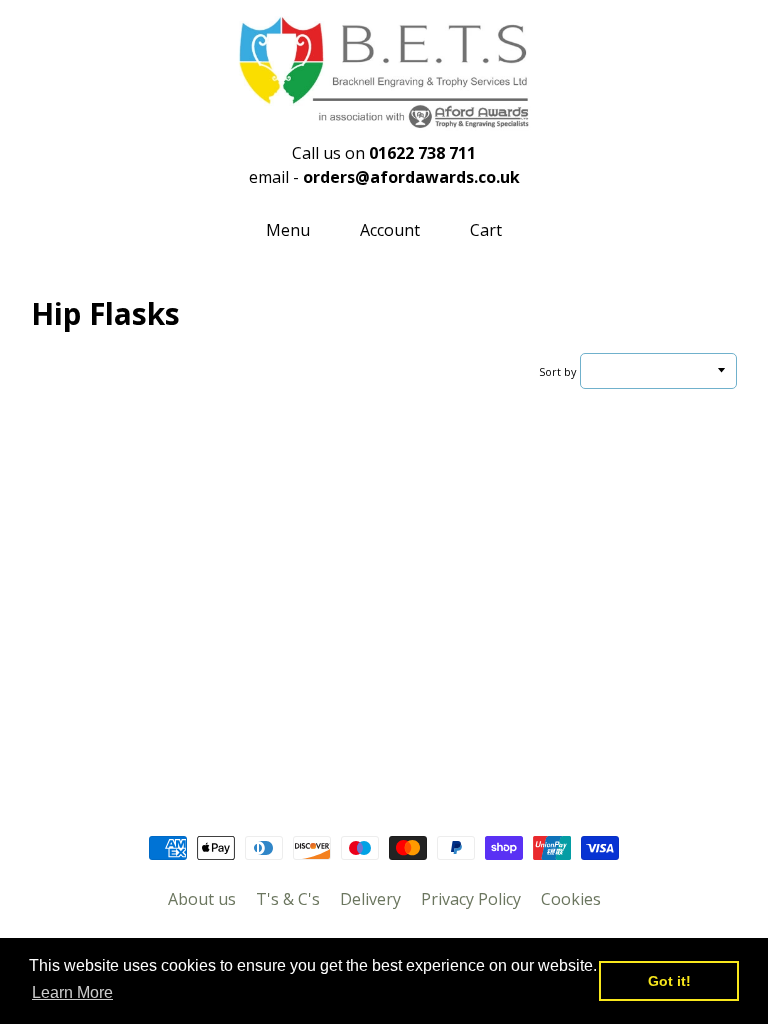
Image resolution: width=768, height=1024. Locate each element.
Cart (486, 230)
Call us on (384, 153)
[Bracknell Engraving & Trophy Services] (384, 119)
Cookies (571, 899)
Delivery (370, 899)
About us (202, 899)
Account (390, 230)
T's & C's (288, 899)
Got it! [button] (669, 981)
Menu (288, 230)
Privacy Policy (471, 899)
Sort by (557, 371)
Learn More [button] (72, 992)
